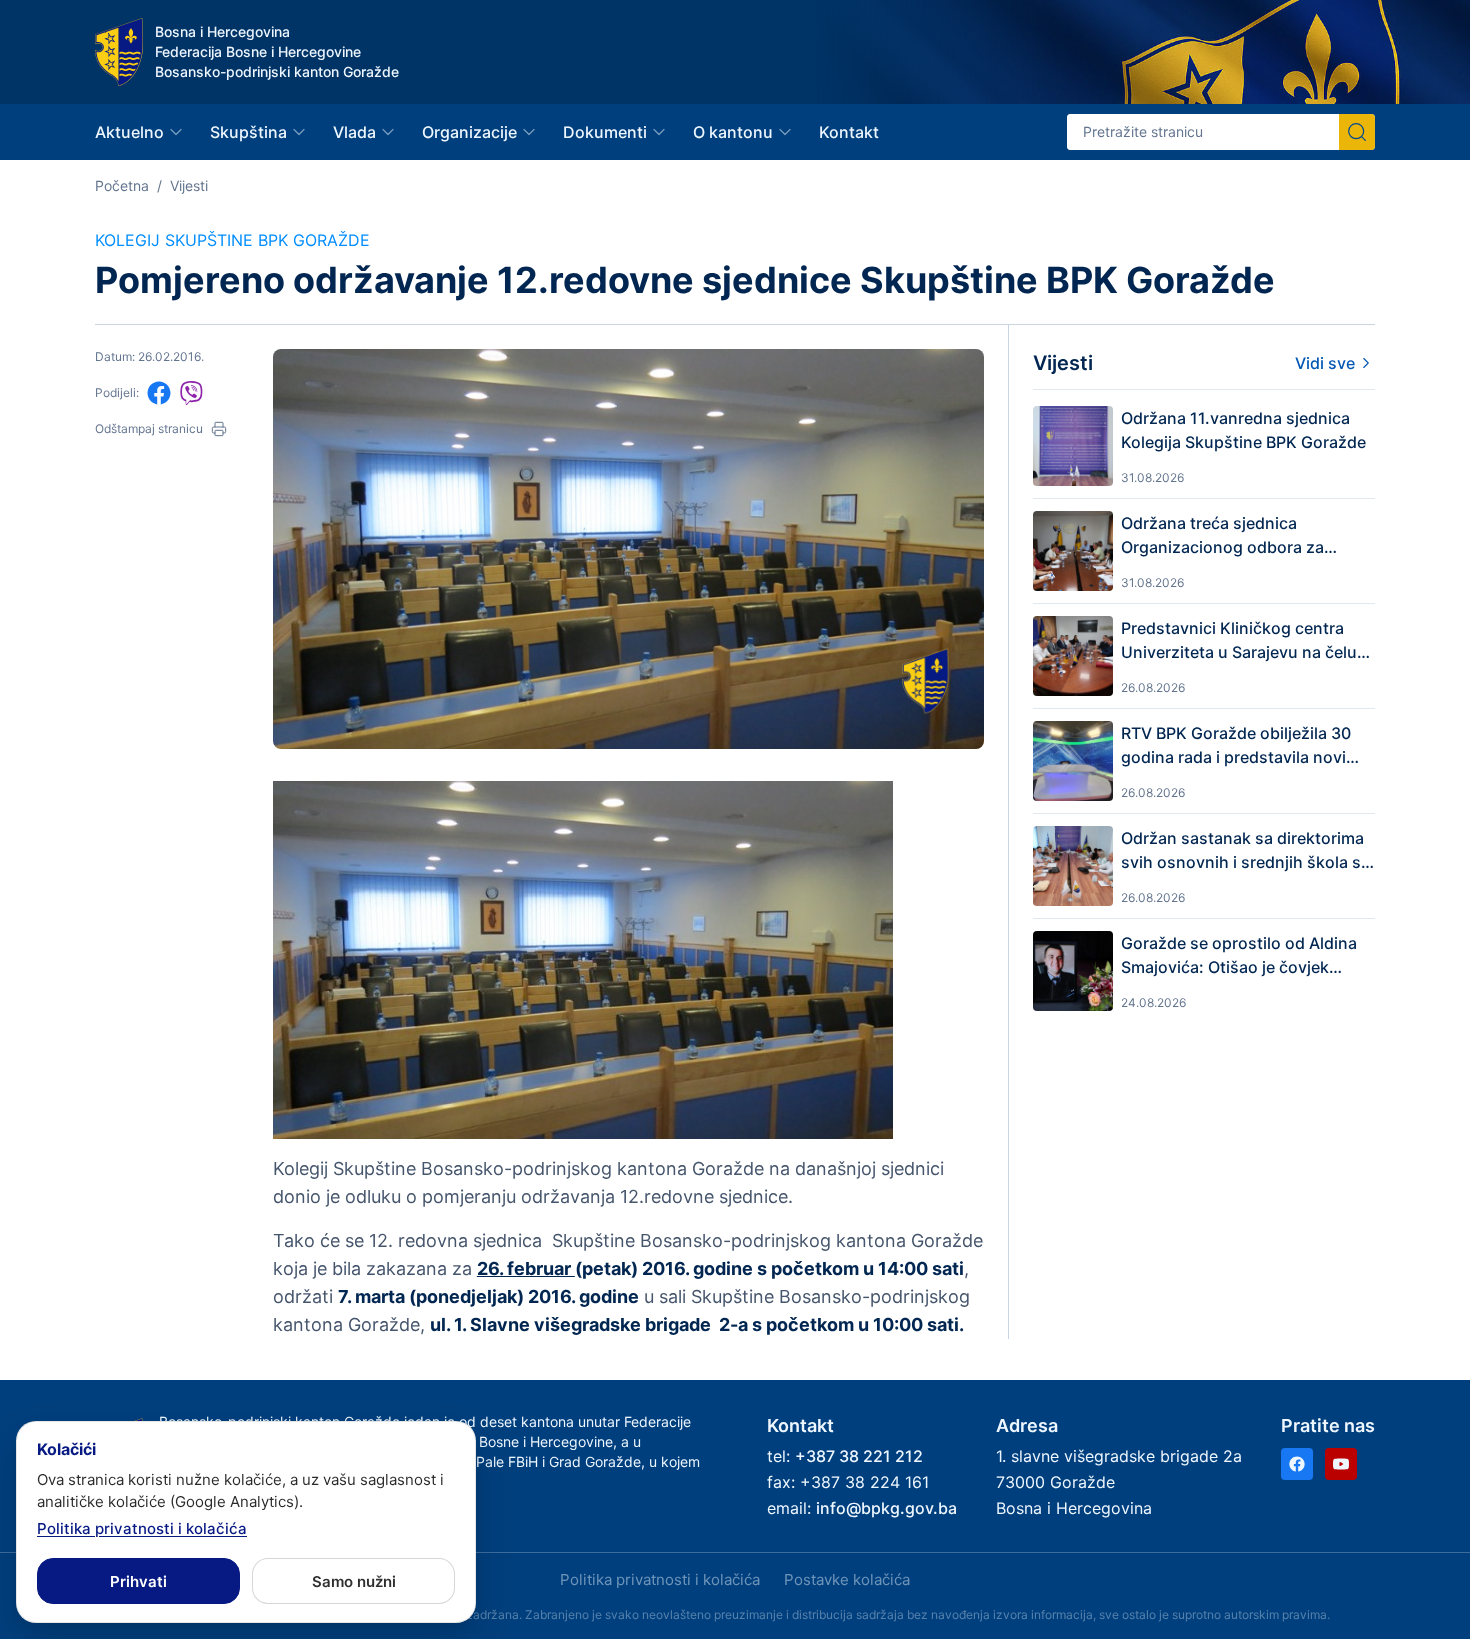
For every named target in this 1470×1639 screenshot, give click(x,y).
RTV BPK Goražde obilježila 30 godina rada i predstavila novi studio (1236, 746)
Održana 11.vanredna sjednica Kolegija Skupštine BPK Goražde (1243, 430)
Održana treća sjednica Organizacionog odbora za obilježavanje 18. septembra (1227, 536)
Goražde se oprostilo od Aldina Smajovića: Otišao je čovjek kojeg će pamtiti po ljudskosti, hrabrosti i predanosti (1239, 956)
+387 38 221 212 (859, 1456)
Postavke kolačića (847, 1579)
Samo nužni (354, 1581)
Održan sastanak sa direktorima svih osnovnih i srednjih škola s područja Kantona (1242, 851)
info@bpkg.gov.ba (886, 1508)
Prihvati (138, 1581)
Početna (122, 185)
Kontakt (849, 132)
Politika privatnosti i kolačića (660, 1579)
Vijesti (189, 185)
